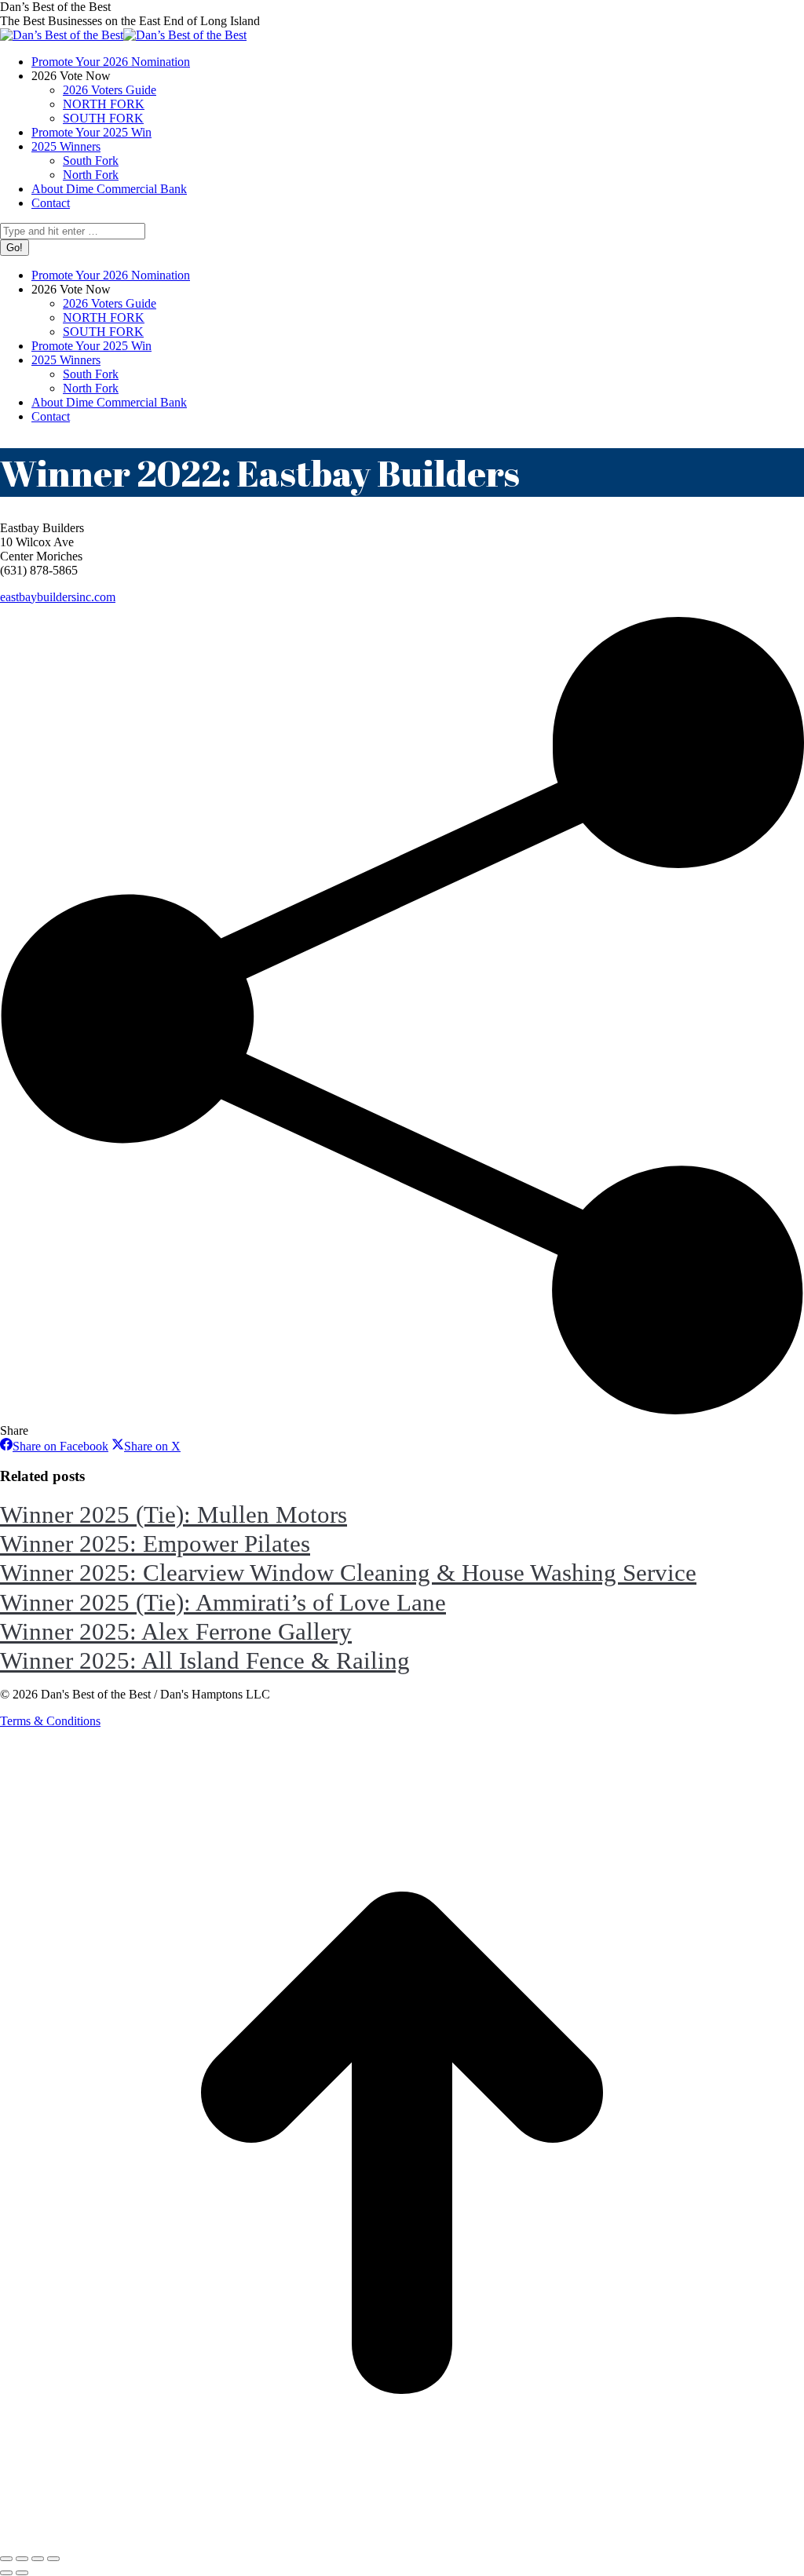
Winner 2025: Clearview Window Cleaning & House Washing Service (348, 1573)
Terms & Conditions (50, 1721)
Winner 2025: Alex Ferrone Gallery (176, 1631)
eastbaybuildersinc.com (58, 597)
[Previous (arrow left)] (6, 2573)
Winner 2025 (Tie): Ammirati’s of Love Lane (223, 1602)
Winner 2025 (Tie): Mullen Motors (174, 1514)
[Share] (22, 2559)
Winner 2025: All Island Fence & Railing (205, 1660)
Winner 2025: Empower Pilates (155, 1543)
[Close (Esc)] (6, 2559)
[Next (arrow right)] (22, 2573)
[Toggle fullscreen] (38, 2559)
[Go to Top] (402, 2540)
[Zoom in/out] (53, 2559)
